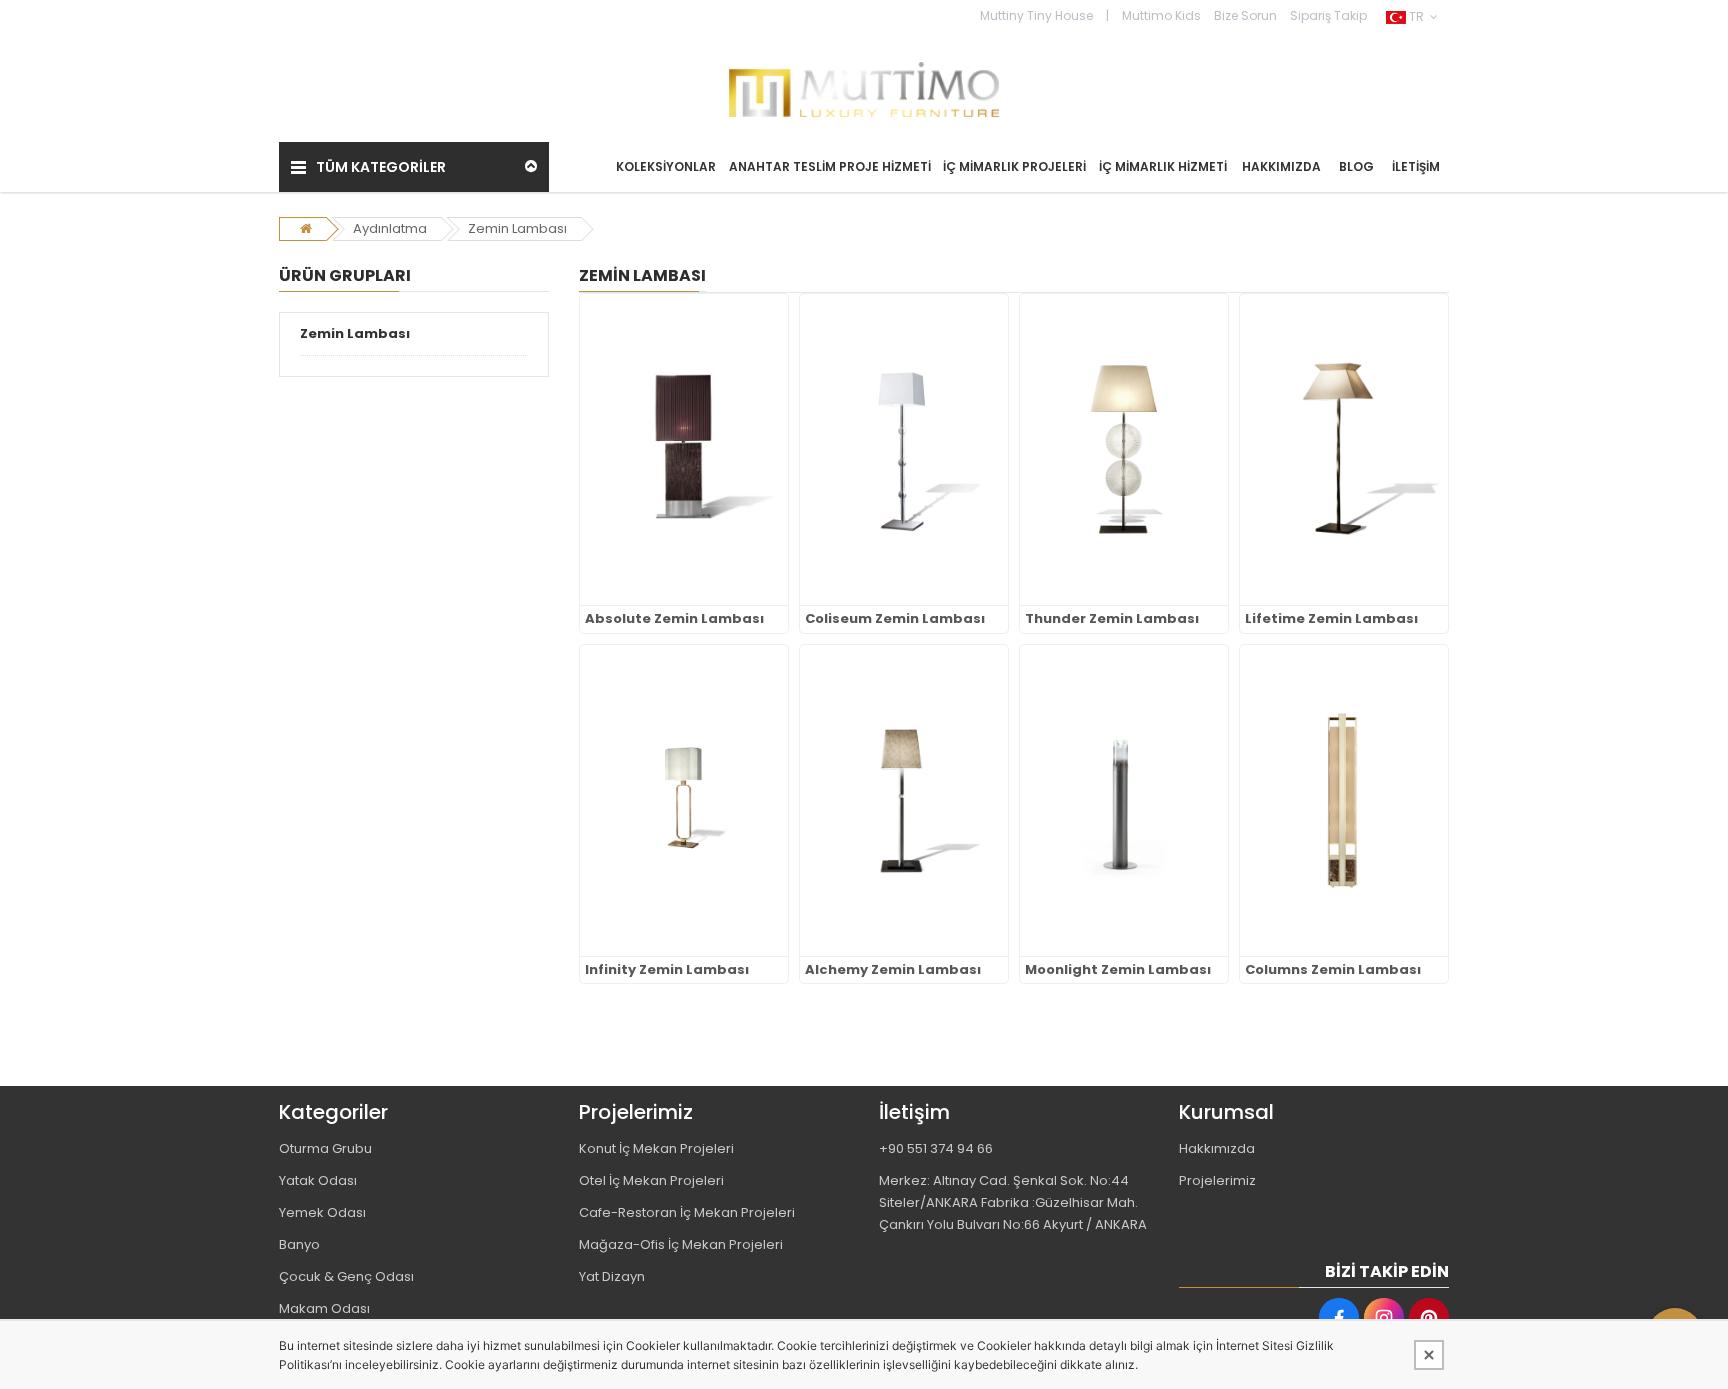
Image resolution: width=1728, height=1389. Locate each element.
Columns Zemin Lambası (1333, 970)
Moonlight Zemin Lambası (1118, 970)
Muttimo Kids (1161, 15)
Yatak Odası (318, 1180)
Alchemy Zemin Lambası (893, 970)
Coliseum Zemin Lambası (895, 619)
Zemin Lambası (517, 228)
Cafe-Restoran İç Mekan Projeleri (687, 1212)
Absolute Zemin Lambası (674, 619)
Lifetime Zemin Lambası (1331, 619)
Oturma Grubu (325, 1148)
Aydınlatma (390, 228)
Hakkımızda (1217, 1148)
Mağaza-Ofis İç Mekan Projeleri (681, 1244)
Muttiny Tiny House (1036, 15)
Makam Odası (324, 1308)
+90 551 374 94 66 (936, 1148)
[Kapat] (1429, 1355)
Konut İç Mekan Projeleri (656, 1148)
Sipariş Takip (1328, 15)
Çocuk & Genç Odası (346, 1276)
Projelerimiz (1217, 1180)
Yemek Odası (322, 1212)
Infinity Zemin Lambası (667, 970)
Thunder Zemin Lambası (1112, 619)
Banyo (299, 1244)
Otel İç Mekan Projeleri (651, 1180)
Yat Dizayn (612, 1276)
